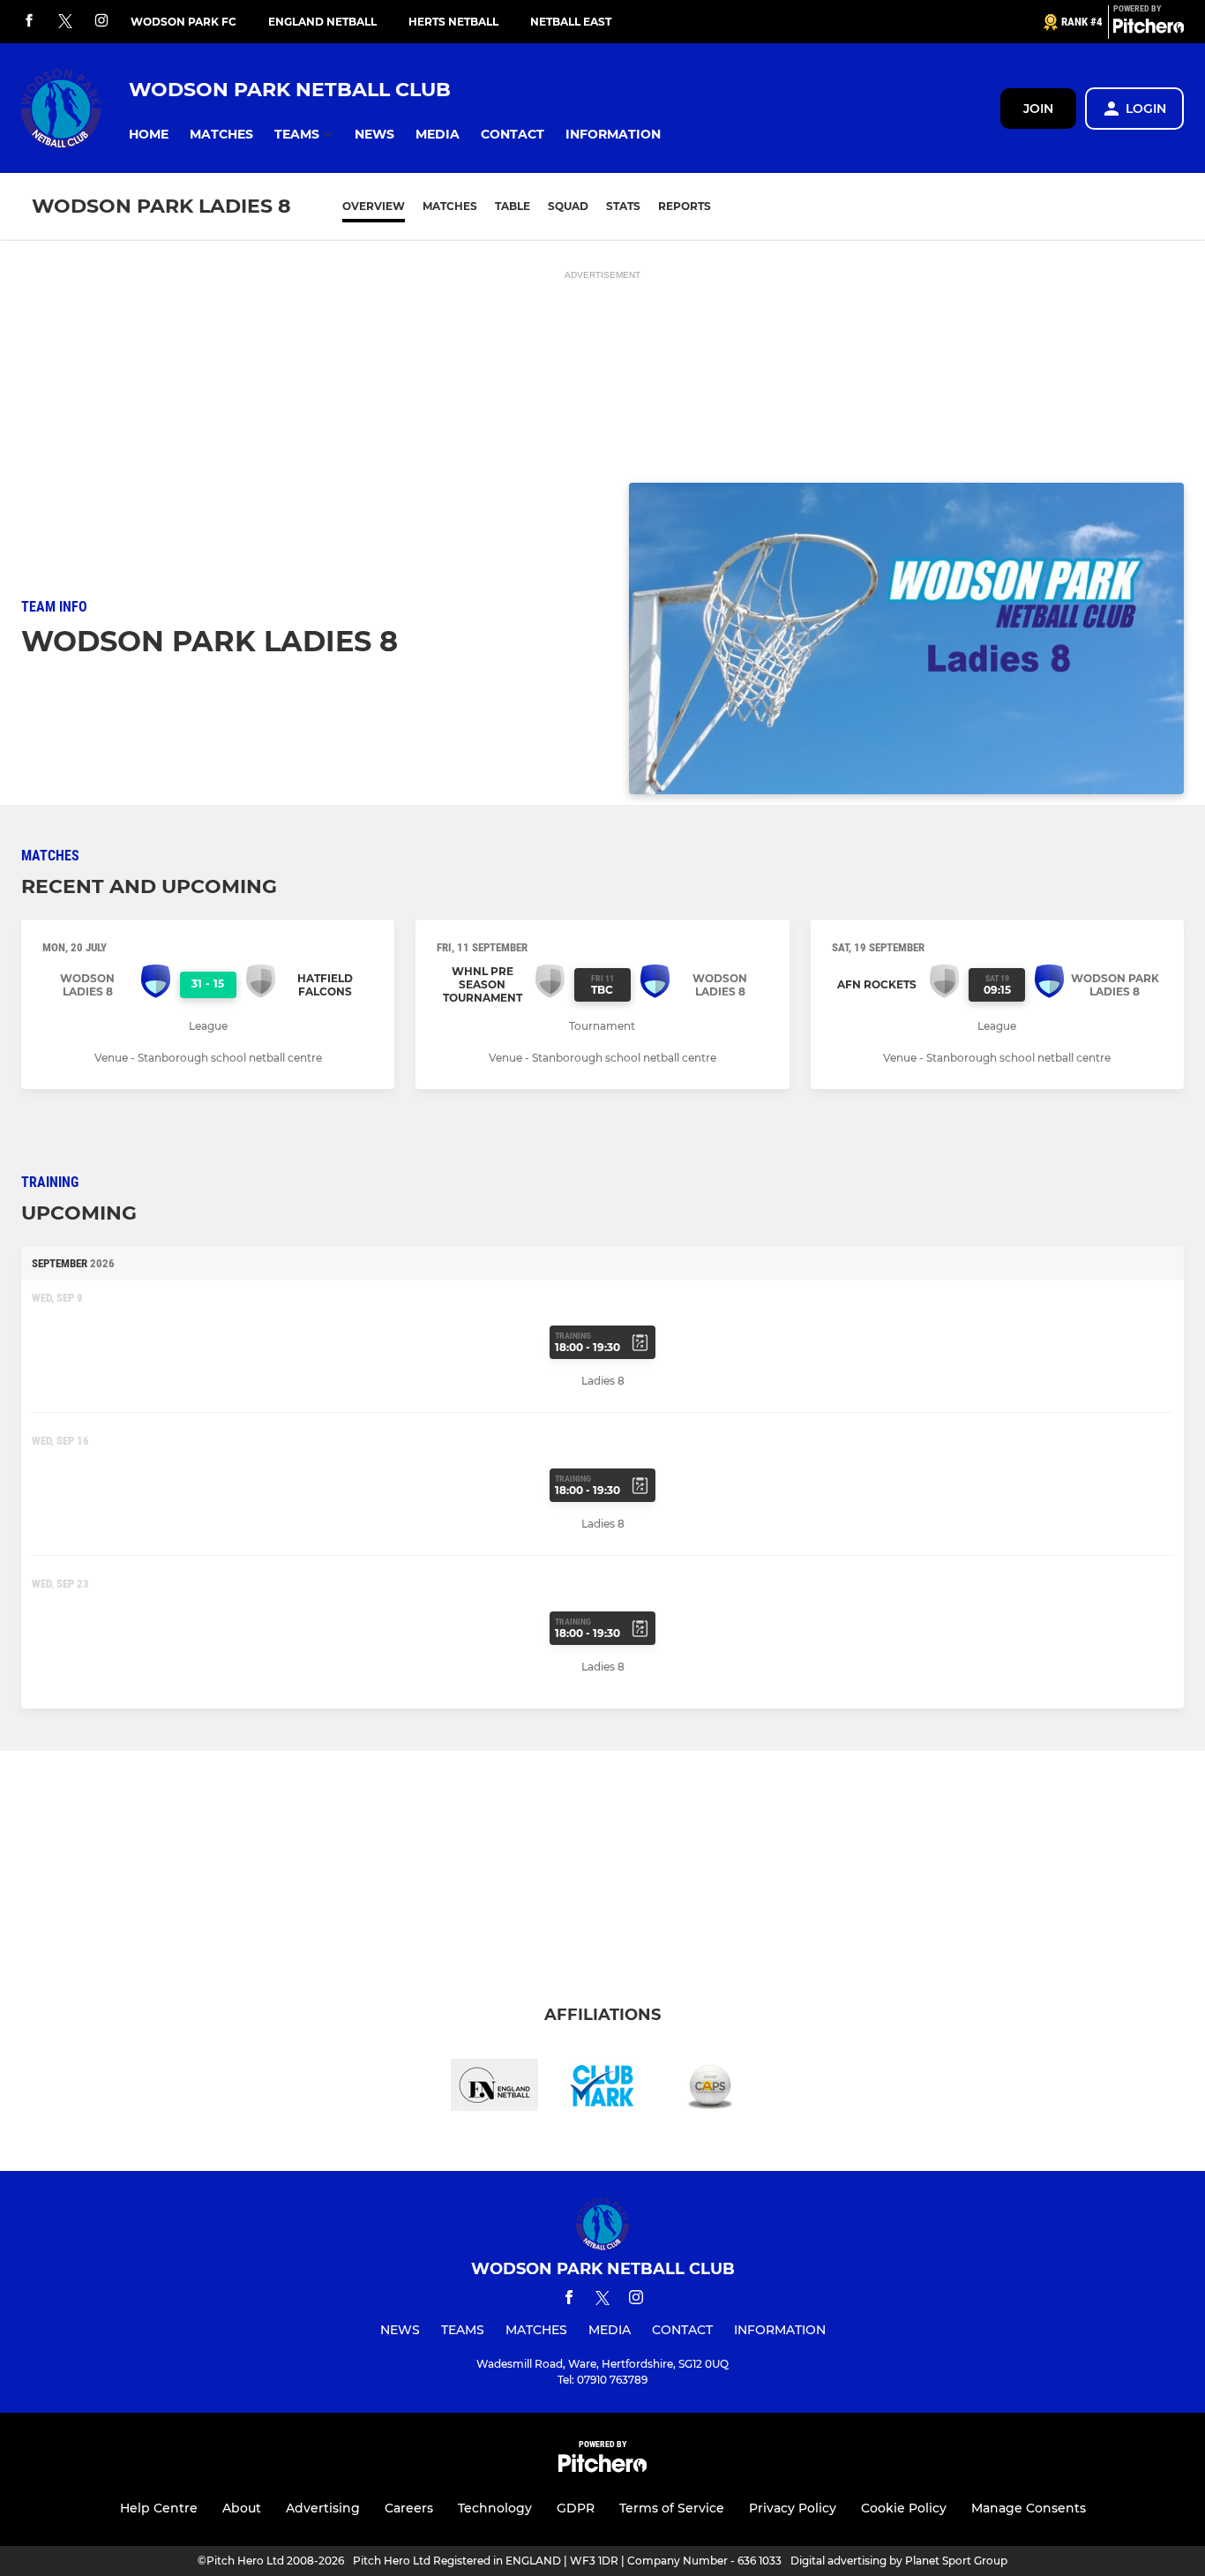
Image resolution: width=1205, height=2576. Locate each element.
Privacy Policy (793, 2508)
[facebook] (29, 22)
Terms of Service (672, 2508)
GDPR (576, 2508)
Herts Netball (453, 22)
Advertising (323, 2508)
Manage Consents (1029, 2508)
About (242, 2508)
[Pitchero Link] (1149, 29)
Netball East (571, 22)
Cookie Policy (904, 2508)
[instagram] (101, 22)
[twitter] (65, 22)
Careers (409, 2508)
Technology (495, 2508)
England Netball (322, 22)
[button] (149, 135)
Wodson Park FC (183, 22)
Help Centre (159, 2508)
